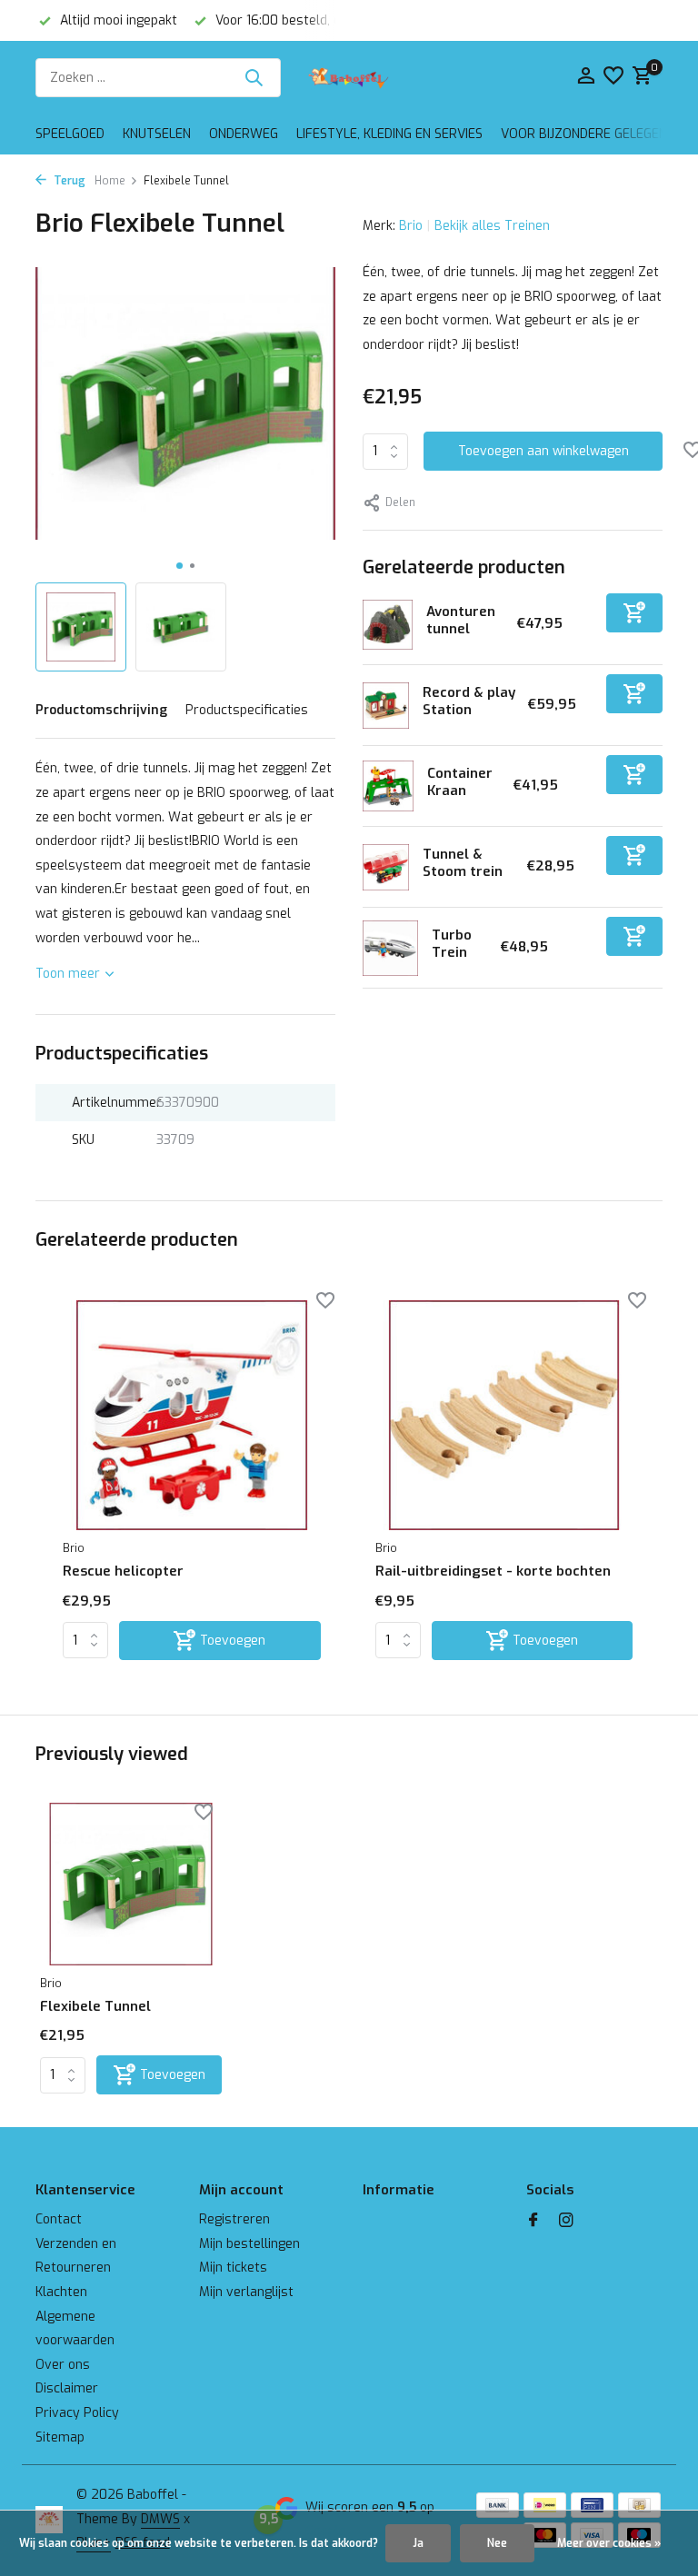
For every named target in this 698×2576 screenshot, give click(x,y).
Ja (418, 2543)
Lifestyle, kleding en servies (389, 134)
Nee (497, 2543)
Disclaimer (67, 2388)
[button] (179, 566)
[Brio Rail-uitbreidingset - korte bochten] (504, 1416)
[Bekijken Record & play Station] (386, 706)
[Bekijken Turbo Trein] (390, 948)
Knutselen (157, 134)
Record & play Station (469, 701)
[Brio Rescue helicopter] (192, 1416)
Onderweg (244, 134)
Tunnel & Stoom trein (463, 863)
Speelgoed (70, 134)
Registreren (234, 2219)
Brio (411, 226)
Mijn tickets (233, 2268)
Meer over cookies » (609, 2543)
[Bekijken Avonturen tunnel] (388, 625)
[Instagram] (566, 2222)
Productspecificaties (247, 710)
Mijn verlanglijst (246, 2292)
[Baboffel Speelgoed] (349, 77)
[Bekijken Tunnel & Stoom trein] (386, 867)
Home (110, 181)
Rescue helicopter (123, 1571)
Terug (68, 181)
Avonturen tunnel (461, 621)
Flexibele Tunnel (95, 2007)
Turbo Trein (452, 944)
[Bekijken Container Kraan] (388, 786)
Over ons (63, 2365)
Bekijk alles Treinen (492, 226)
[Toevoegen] (634, 613)
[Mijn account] (586, 77)
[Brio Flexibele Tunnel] (131, 1884)
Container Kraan (460, 782)
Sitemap (60, 2437)
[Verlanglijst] (613, 77)
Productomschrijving (101, 710)
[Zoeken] (254, 77)
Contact (59, 2219)
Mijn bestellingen (249, 2244)
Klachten (61, 2292)
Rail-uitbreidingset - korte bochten (493, 1571)
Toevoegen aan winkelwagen (543, 451)
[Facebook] (533, 2222)
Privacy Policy (77, 2413)
